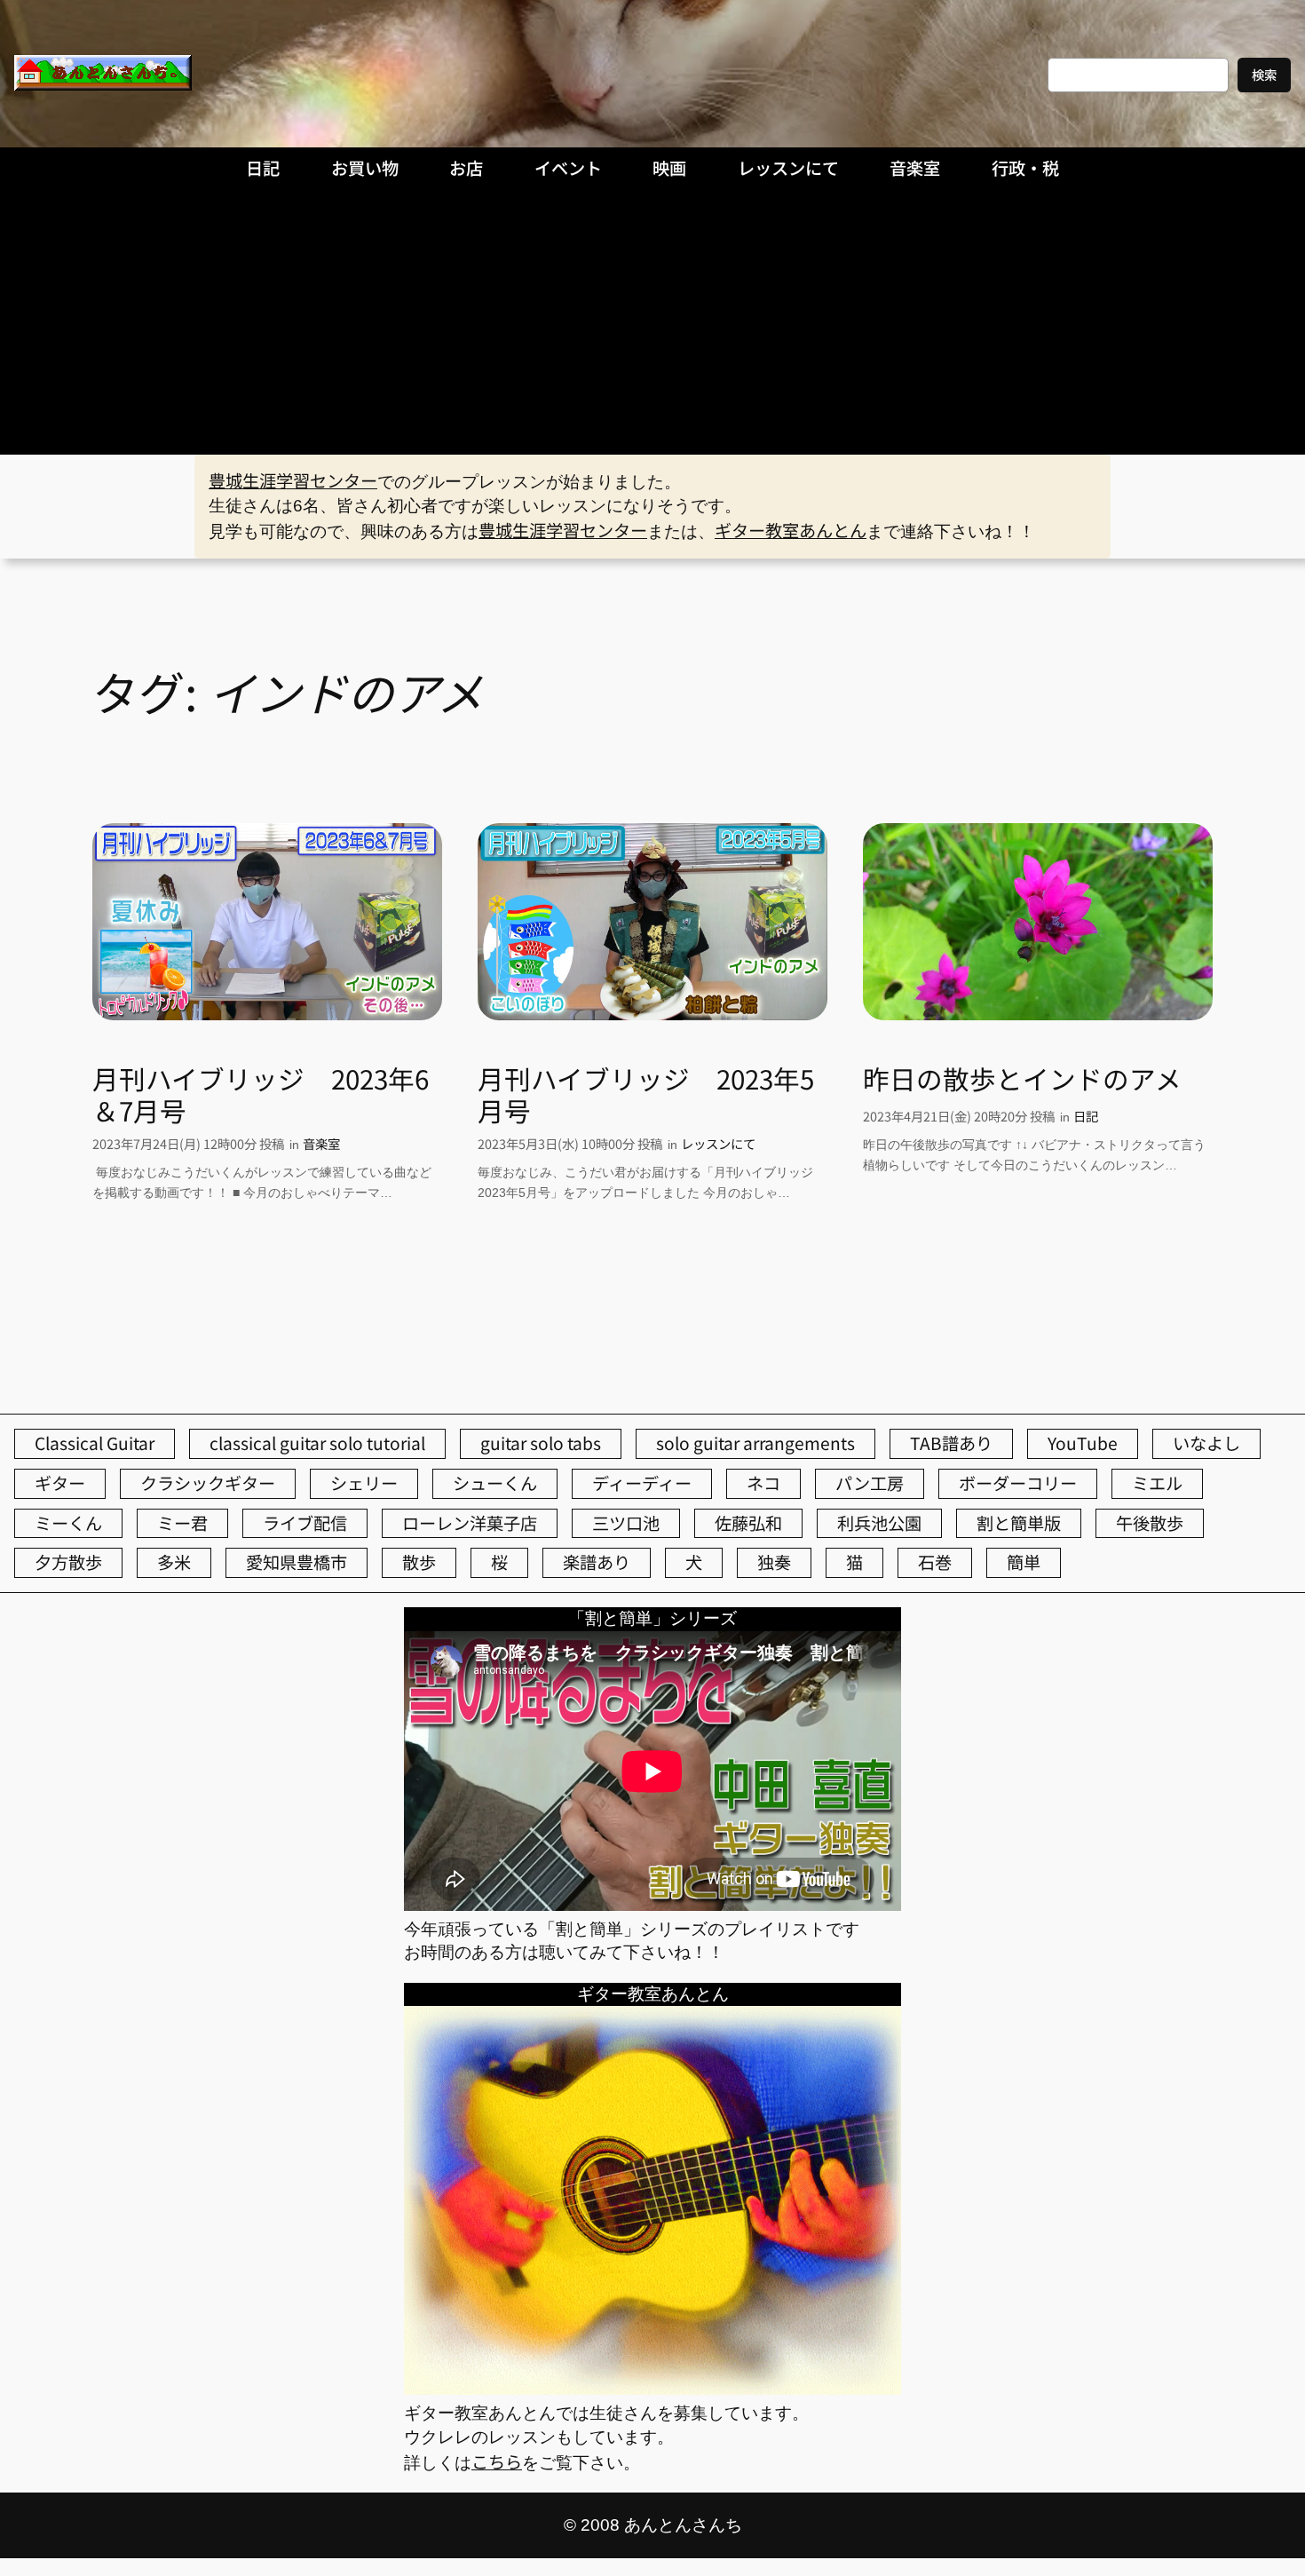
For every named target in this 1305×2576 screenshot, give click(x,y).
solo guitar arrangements (755, 1443)
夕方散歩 (68, 1562)
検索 (1264, 74)
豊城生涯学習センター (293, 480)
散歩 (419, 1562)
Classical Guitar (95, 1443)
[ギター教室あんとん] (652, 2388)
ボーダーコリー (1018, 1483)
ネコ (763, 1483)
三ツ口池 (626, 1523)
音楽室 (321, 1143)
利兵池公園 (879, 1523)
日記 (1086, 1116)
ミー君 (182, 1523)
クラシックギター (208, 1483)
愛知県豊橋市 (297, 1562)
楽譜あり (597, 1562)
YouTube (1083, 1443)
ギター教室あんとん (791, 530)
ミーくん (68, 1523)
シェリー (364, 1483)
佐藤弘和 (748, 1523)
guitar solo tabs (541, 1443)
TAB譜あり (951, 1443)
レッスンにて (718, 1143)
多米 (174, 1562)
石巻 (935, 1562)
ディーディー (642, 1483)
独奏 (774, 1562)
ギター (60, 1483)
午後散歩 (1150, 1523)
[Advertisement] (652, 321)
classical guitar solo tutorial (317, 1443)
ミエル (1157, 1483)
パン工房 (870, 1483)
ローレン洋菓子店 (470, 1523)
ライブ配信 (305, 1523)
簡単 (1024, 1562)
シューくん (495, 1483)
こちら (497, 2461)
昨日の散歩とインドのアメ (1022, 1079)
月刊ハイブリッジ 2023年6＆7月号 (261, 1094)
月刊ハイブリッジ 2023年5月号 (646, 1094)
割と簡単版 (1019, 1523)
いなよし (1206, 1443)
